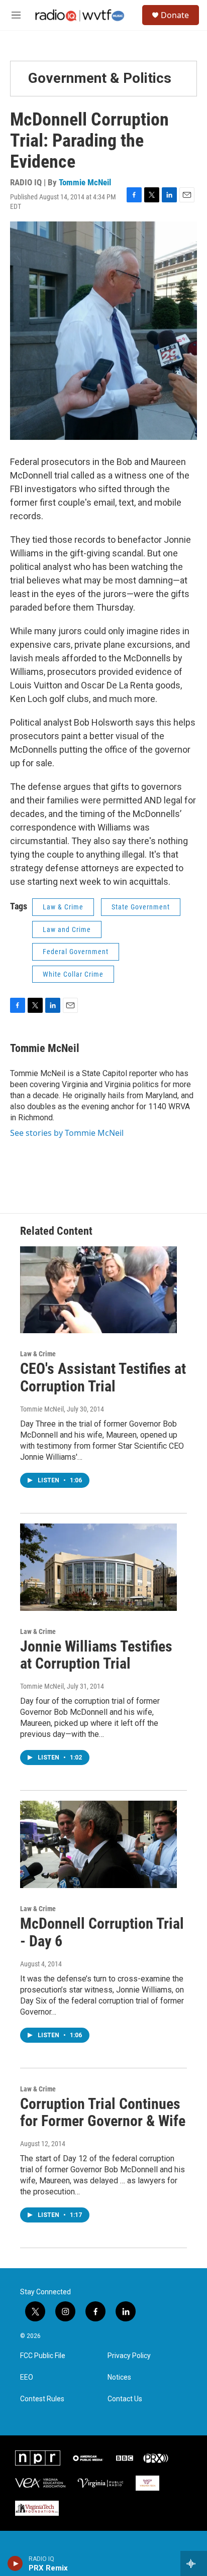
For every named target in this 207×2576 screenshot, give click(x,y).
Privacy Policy (129, 2356)
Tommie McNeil (85, 182)
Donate (175, 15)
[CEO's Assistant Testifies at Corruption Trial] (98, 1290)
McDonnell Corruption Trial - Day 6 (102, 1932)
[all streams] (194, 2563)
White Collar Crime (73, 974)
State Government (141, 907)
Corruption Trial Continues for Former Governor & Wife (103, 2113)
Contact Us (125, 2399)
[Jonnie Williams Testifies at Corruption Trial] (98, 1567)
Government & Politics (100, 78)
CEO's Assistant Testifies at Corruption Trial (103, 1377)
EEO (27, 2377)
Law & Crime (63, 907)
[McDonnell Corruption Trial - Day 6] (98, 1844)
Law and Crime (67, 929)
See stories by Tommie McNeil (67, 1133)
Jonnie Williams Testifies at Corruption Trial (96, 1655)
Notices (119, 2377)
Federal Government (76, 952)
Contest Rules (42, 2399)
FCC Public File (43, 2356)
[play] (15, 2563)
